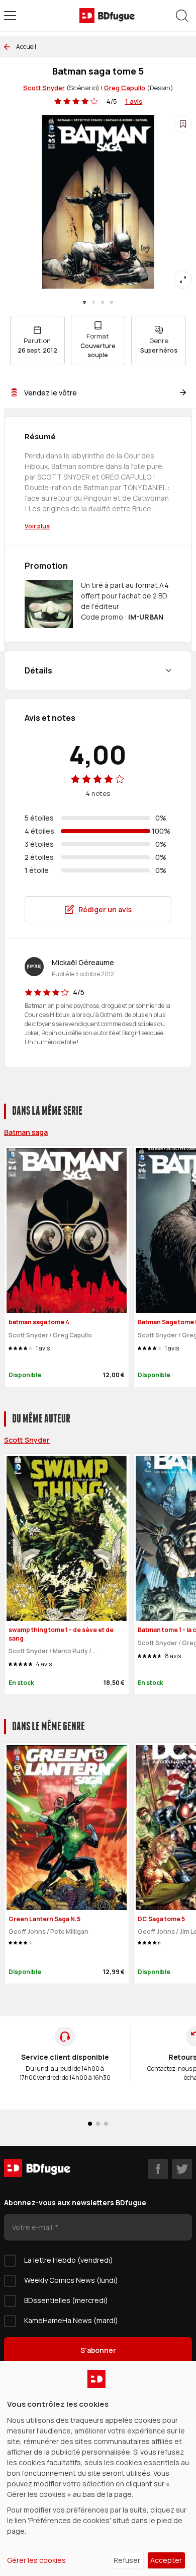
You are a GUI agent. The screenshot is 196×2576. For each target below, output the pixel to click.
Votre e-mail (33, 2227)
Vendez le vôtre (51, 393)
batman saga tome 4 (39, 1322)
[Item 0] (84, 302)
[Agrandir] (183, 280)
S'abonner (98, 2350)
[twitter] (182, 2169)
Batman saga (26, 1132)
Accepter (166, 2560)
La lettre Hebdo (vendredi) (69, 2260)
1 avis (134, 101)
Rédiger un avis (105, 909)
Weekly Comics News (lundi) (71, 2280)
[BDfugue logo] (107, 16)
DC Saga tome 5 (161, 1919)
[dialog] (98, 2468)
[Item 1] (93, 302)
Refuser (127, 2560)
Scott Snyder (44, 88)
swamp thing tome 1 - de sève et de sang (61, 1634)
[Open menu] (10, 16)
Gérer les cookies (36, 2560)
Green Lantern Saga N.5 (44, 1919)
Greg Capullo (125, 88)
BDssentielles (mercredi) (66, 2300)
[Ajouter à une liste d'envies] (183, 124)
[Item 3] (112, 302)
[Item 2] (103, 302)
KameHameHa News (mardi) (71, 2320)
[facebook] (158, 2169)
